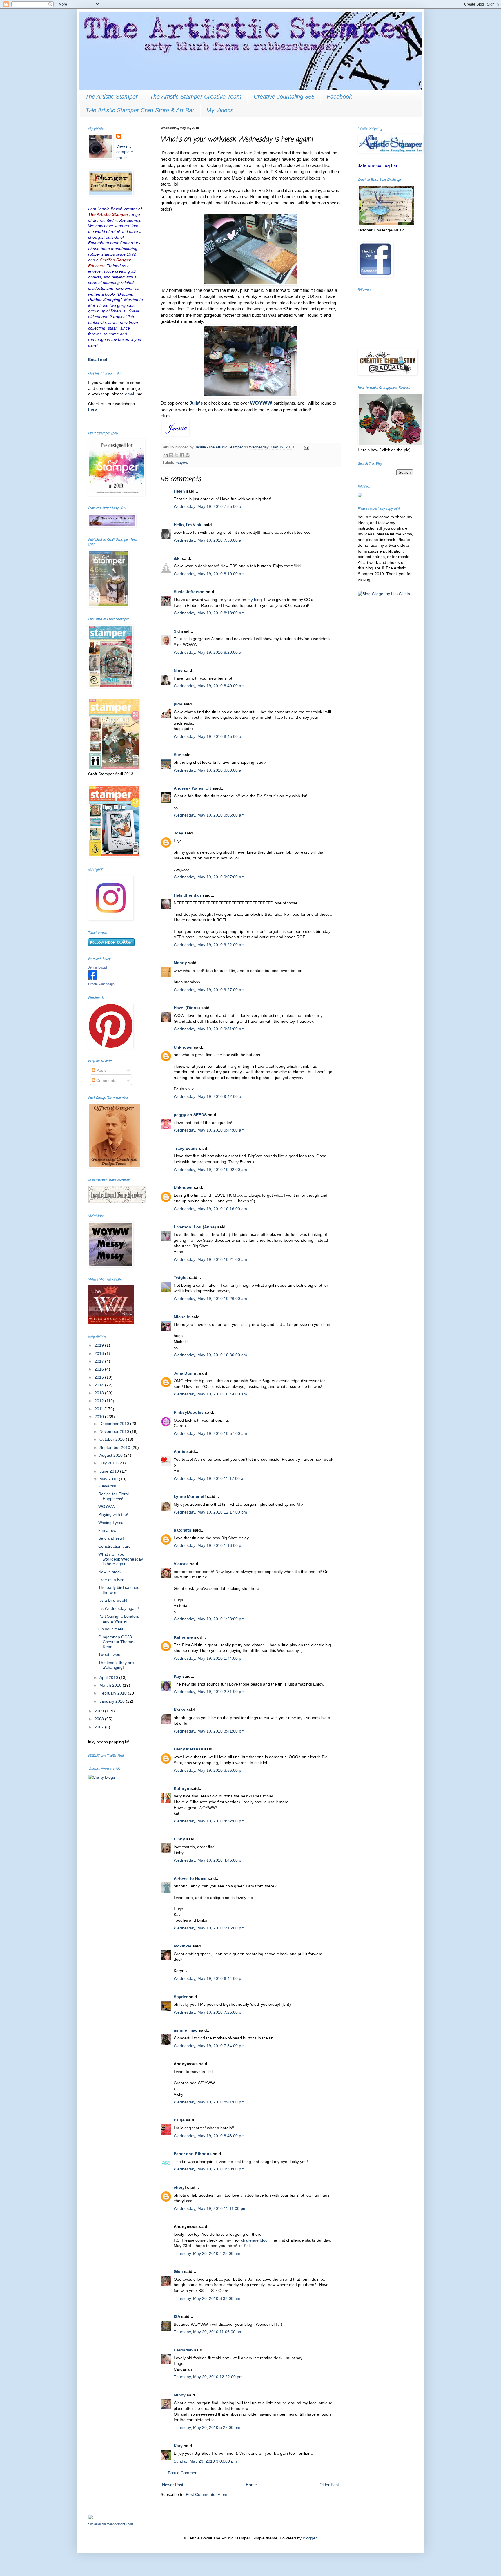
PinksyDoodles (189, 1412)
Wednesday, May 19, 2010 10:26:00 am (210, 1299)
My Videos (220, 110)
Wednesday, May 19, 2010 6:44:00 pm (209, 1978)
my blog (255, 600)
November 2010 (115, 1431)
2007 (100, 1727)
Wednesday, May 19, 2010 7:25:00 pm (209, 2012)
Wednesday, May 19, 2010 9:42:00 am (209, 1096)
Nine (178, 670)
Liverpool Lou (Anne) (195, 1227)
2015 (100, 1377)
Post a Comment (183, 2473)
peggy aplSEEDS (190, 1115)
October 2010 (113, 1439)
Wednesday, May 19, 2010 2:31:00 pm (209, 1692)
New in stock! (110, 1572)
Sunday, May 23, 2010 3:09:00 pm (205, 2461)
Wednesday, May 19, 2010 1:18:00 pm (209, 1545)
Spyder (181, 1997)
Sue (177, 755)
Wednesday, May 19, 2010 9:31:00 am (209, 1029)
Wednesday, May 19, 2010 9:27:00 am (209, 990)
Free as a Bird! (112, 1580)
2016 (100, 1369)
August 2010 (112, 1455)
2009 (100, 1711)
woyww (182, 463)
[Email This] (166, 455)
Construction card (115, 1546)
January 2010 (113, 1701)
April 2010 (109, 1677)
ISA (177, 2316)
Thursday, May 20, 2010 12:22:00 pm (208, 2377)
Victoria (181, 1564)
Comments (106, 1080)
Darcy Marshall (188, 1749)
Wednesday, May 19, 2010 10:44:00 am (210, 1394)
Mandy (180, 963)
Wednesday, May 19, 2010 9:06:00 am (209, 815)
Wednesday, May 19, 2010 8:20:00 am (209, 652)
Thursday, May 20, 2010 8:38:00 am (207, 2298)
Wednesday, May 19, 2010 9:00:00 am (209, 770)
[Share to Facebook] (182, 455)
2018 (100, 1353)
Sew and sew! (111, 1538)
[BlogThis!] (171, 455)
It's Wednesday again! (119, 1608)
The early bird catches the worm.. (119, 1590)
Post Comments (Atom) (207, 2494)
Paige (179, 2120)
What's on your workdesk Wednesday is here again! (121, 1559)
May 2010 (109, 1479)
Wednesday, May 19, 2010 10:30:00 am (210, 1355)
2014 (100, 1385)
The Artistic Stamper (111, 97)
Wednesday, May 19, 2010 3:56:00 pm (209, 1770)
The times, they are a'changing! (116, 1665)
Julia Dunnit (186, 1373)
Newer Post (173, 2485)
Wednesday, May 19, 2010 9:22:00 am (209, 945)
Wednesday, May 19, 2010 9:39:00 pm (209, 2169)
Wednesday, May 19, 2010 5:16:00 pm (209, 1928)
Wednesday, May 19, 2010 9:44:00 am (209, 1130)
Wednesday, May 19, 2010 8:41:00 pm (209, 2102)
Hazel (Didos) (187, 1008)
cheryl (180, 2187)
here (92, 409)
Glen (178, 2271)
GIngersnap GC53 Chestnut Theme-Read (117, 1642)
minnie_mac (186, 2030)
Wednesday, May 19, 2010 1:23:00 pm (209, 1619)
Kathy (179, 1710)
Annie (179, 1451)
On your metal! (112, 1629)
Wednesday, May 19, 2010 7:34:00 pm (209, 2046)
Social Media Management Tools (111, 2524)
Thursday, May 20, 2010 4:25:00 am (207, 2253)
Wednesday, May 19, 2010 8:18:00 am (209, 613)
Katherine (183, 1637)
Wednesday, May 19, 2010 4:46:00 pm (209, 1860)
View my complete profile (125, 152)
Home (251, 2485)
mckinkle (183, 1946)
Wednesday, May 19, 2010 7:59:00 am (209, 540)
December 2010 (115, 1424)
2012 (100, 1401)
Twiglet (181, 1277)
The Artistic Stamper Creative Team (196, 97)
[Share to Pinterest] (188, 455)
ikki (177, 558)
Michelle (182, 1317)
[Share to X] (177, 455)
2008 (100, 1719)
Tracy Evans (186, 1148)
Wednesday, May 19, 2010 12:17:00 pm (210, 1512)
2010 (100, 1417)
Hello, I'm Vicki (188, 525)
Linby (179, 1839)
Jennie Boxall (97, 967)
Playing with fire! (113, 1514)
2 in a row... (109, 1530)
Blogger (310, 2538)
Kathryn (181, 1788)
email (131, 394)
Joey (178, 833)
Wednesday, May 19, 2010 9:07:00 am (209, 877)
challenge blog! (255, 2240)
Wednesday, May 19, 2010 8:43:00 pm (209, 2136)
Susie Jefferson (189, 592)
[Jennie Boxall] (93, 978)
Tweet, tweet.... (112, 1654)
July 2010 (109, 1463)
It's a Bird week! (113, 1600)
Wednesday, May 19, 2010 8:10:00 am (209, 574)
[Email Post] (306, 447)
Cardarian (184, 2350)
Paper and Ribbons (193, 2154)
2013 (100, 1393)
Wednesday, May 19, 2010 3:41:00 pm (209, 1731)
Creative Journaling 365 (284, 97)
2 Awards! (107, 1486)
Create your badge (101, 984)
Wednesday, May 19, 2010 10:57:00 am (210, 1433)
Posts (101, 1070)
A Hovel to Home (190, 1878)
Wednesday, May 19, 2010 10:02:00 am (210, 1170)
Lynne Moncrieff (190, 1496)
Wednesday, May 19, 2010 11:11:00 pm (210, 2208)
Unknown (183, 1047)
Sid (177, 631)
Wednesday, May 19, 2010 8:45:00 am (209, 736)
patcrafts (183, 1530)
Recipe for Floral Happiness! (114, 1496)
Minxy (180, 2395)
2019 (100, 1345)
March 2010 (111, 1685)
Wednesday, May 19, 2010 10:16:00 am (210, 1209)
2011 (99, 1409)
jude (178, 704)
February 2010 (114, 1693)
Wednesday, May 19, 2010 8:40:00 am (209, 686)
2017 (100, 1361)
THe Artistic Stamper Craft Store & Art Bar (140, 110)
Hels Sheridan (187, 895)
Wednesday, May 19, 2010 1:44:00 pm (209, 1658)
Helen (179, 491)
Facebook (339, 97)
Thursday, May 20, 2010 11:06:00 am (208, 2332)
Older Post (329, 2485)
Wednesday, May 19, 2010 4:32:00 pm (209, 1821)
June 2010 (110, 1471)
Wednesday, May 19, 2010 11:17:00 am (210, 1478)
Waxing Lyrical (111, 1523)
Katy (178, 2446)
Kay (177, 1676)
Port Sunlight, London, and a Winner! (119, 1619)
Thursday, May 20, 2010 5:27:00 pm (207, 2427)
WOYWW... (108, 1507)
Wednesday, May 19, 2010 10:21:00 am (210, 1259)
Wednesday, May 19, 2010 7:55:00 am (209, 506)
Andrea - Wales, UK (193, 788)
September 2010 (115, 1447)
